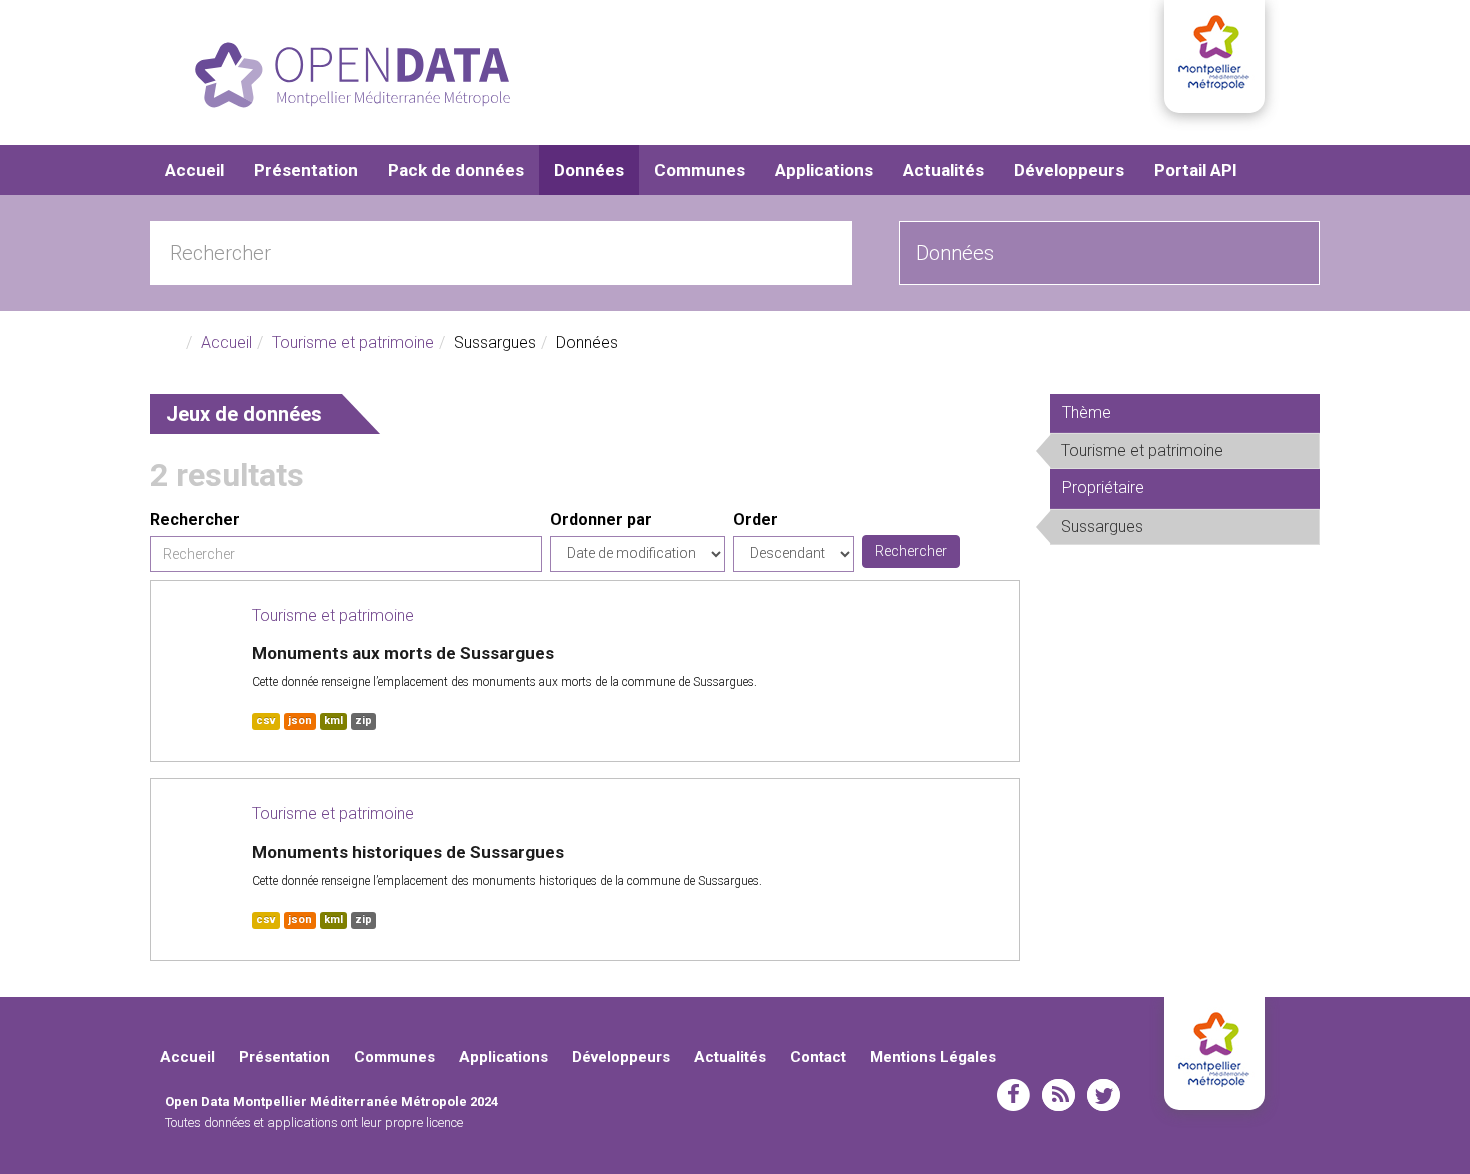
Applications (824, 170)
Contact (818, 1057)
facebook (1013, 1095)
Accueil (194, 170)
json (300, 720)
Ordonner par (601, 519)
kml (333, 720)
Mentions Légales (933, 1057)
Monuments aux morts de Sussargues (403, 653)
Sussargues (1175, 530)
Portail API (1195, 170)
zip (363, 720)
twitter (1103, 1095)
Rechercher (195, 519)
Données (589, 170)
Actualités (943, 170)
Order (755, 519)
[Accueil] (352, 75)
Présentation (306, 170)
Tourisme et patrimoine (353, 342)
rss (1058, 1095)
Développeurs (1069, 170)
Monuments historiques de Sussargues (408, 852)
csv (266, 720)
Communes (699, 170)
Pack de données (456, 170)
